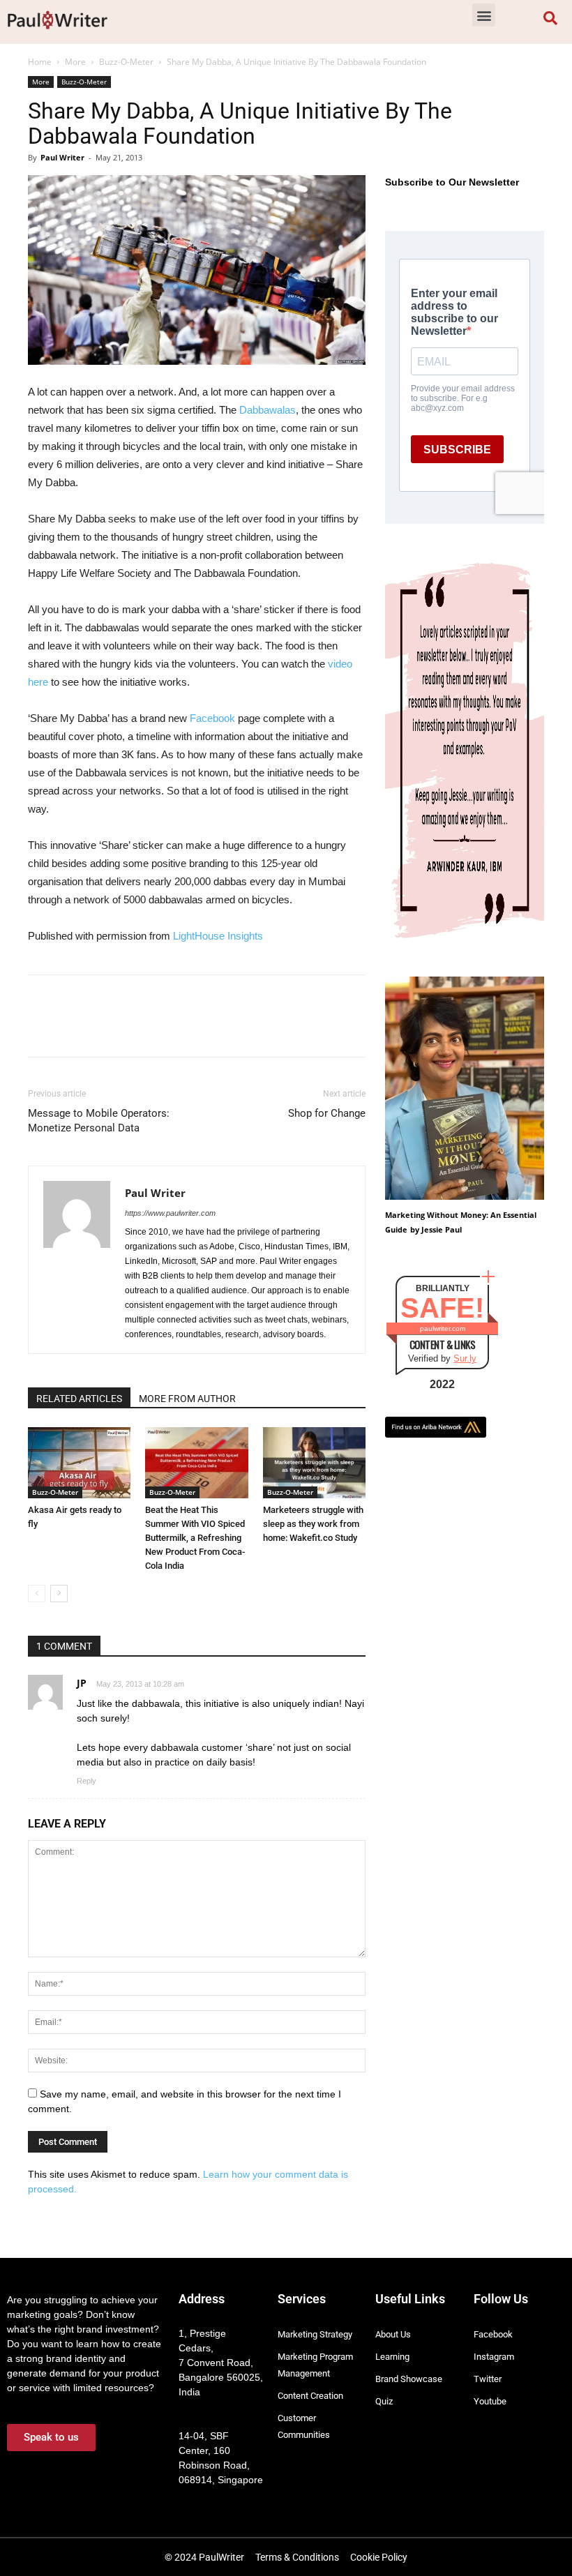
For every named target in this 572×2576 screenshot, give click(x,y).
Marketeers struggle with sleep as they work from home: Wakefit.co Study (313, 1524)
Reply (86, 1781)
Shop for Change (327, 1113)
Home (40, 62)
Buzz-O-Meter (126, 62)
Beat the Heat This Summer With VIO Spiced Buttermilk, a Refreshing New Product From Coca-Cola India (195, 1538)
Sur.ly (465, 1358)
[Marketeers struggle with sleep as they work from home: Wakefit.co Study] (314, 1462)
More (75, 62)
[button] (484, 15)
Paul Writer (62, 157)
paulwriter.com (443, 1328)
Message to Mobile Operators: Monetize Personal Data (99, 1121)
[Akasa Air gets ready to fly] (79, 1462)
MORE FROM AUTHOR (187, 1399)
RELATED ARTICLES (79, 1399)
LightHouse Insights (218, 936)
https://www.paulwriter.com (170, 1213)
